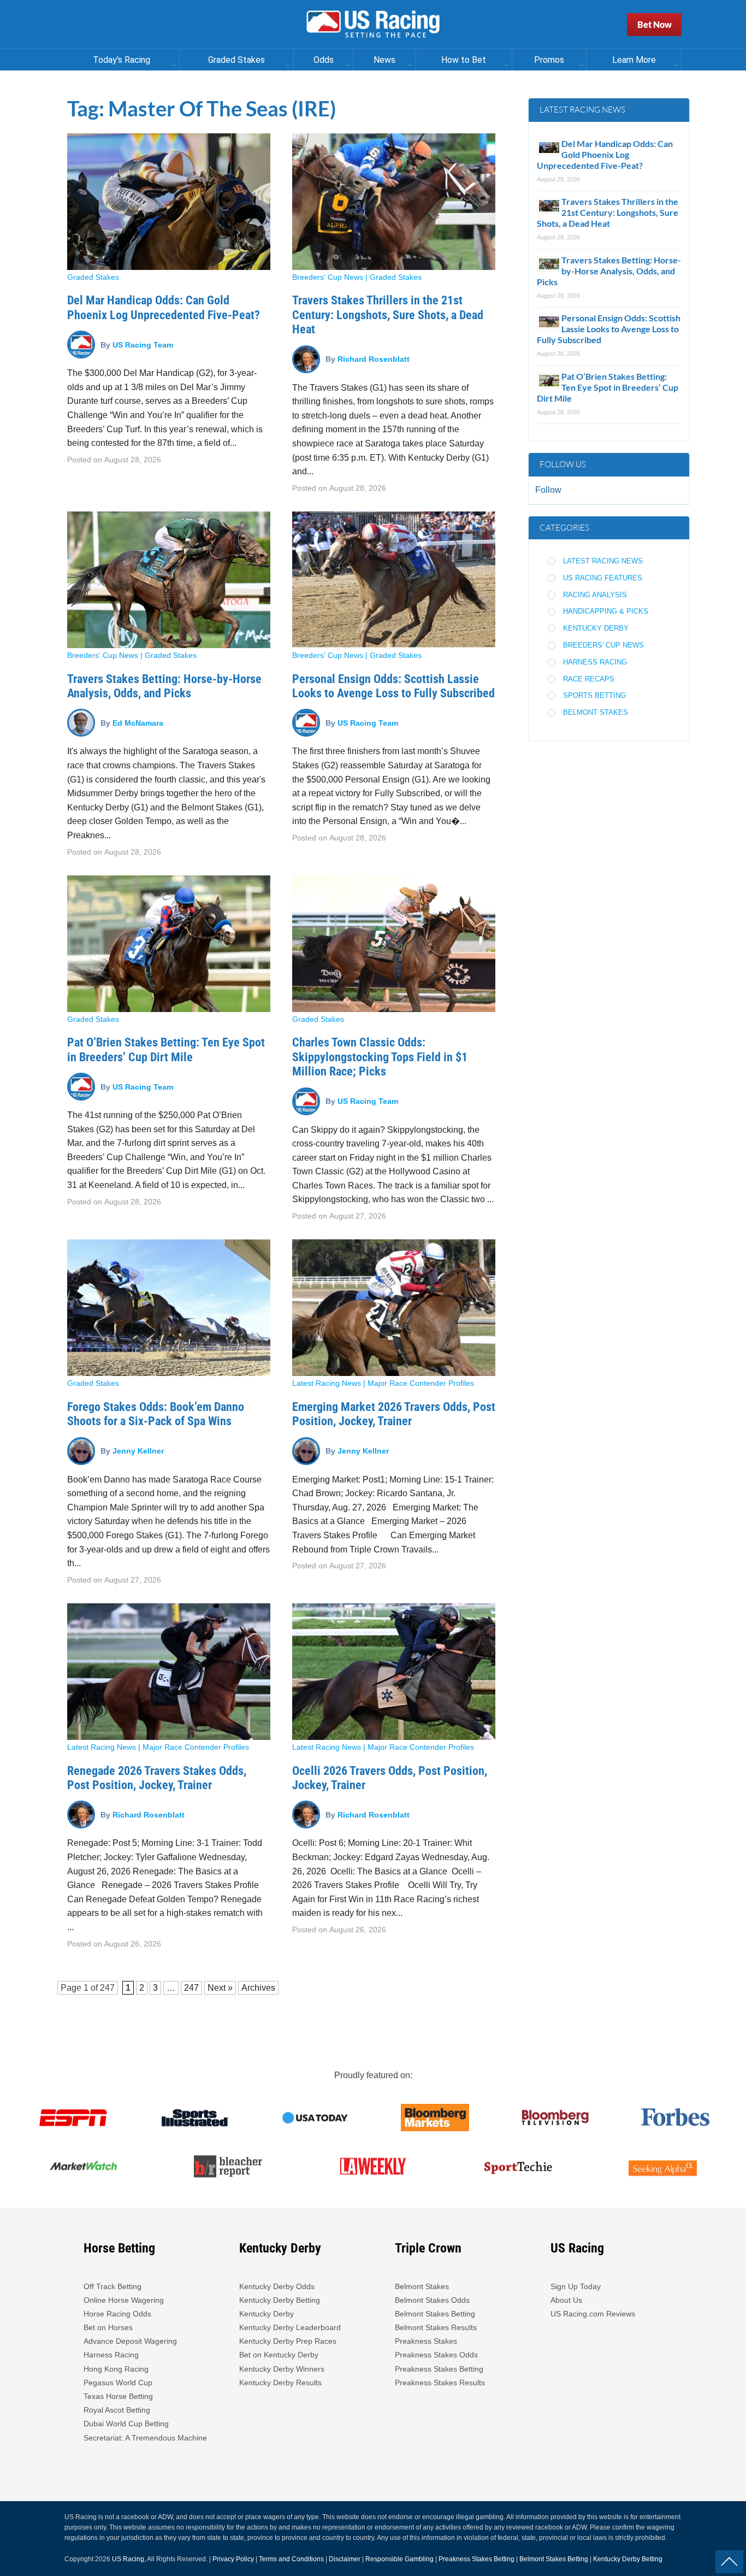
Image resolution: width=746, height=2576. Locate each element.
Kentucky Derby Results (280, 2383)
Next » (220, 1988)
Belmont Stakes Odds (432, 2300)
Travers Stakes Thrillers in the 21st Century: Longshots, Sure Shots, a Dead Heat (388, 315)
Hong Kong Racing (116, 2369)
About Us (566, 2300)
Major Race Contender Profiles (421, 1383)
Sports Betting (594, 695)
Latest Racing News (327, 1383)
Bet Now (655, 24)
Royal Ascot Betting (117, 2410)
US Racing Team (143, 344)
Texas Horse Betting (118, 2396)
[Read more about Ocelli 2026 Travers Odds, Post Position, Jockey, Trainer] (394, 1672)
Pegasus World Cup (118, 2383)
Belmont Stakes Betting (435, 2314)
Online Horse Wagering (124, 2300)
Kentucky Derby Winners (282, 2369)
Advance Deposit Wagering (130, 2341)
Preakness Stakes (426, 2341)
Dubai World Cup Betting (126, 2424)
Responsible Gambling (399, 2559)
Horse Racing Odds (117, 2314)
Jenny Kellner (138, 1451)
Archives (258, 1988)
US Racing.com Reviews (593, 2314)
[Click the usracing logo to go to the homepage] (373, 25)
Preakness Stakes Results (440, 2383)
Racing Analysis (595, 595)
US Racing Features (603, 578)
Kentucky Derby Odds (277, 2286)
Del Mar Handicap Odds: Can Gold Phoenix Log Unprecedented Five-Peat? (164, 307)
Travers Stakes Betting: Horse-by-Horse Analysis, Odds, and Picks (164, 686)
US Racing (128, 2559)
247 (107, 1988)
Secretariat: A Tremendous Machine (145, 2438)
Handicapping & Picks (606, 611)
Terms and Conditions (291, 2559)
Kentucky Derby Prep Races (288, 2341)
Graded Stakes (93, 277)
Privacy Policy (233, 2559)
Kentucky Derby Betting (280, 2300)
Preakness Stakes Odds (436, 2355)
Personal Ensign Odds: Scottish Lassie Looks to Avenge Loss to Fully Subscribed (393, 686)
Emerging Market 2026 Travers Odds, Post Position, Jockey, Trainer (394, 1414)
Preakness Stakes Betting (440, 2369)
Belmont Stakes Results (436, 2327)
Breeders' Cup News (328, 277)
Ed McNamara (138, 722)
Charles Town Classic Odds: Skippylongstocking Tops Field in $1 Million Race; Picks (380, 1057)
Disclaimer (345, 2559)
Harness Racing (595, 662)
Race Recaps (589, 679)
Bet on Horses (108, 2327)
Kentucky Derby (596, 628)
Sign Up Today (576, 2286)
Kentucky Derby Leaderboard (290, 2327)
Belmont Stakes (596, 712)
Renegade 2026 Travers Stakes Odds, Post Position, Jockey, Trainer (157, 1778)
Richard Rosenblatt (374, 359)
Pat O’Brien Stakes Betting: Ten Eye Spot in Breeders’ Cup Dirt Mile (166, 1049)
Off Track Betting (113, 2286)
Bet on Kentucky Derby (279, 2355)
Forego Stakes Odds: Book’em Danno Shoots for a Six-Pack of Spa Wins (156, 1414)
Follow (548, 490)
